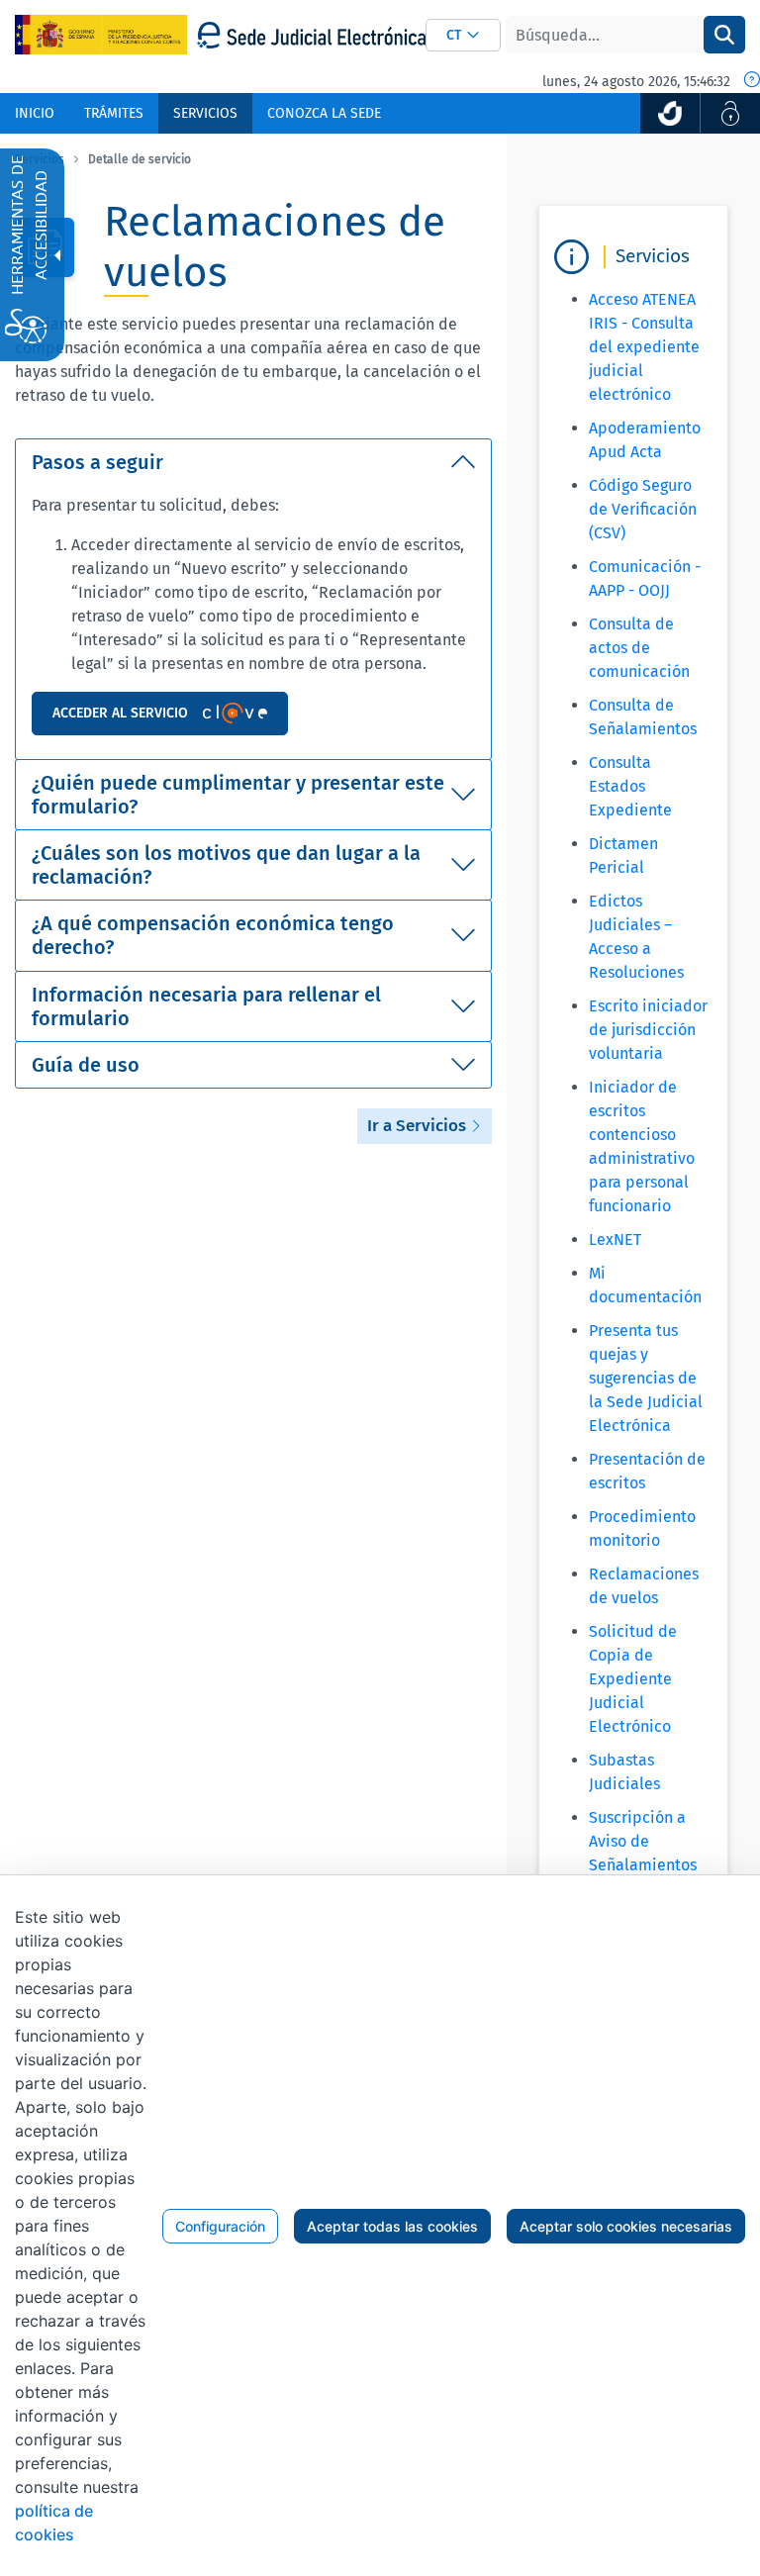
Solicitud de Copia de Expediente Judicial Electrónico (633, 1679)
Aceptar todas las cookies (392, 2226)
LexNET (615, 1240)
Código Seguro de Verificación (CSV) (643, 509)
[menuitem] (35, 113)
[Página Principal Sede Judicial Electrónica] (311, 35)
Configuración (220, 2226)
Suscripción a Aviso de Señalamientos (643, 1841)
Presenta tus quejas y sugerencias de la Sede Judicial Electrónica (646, 1378)
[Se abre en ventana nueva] (670, 113)
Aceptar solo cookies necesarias (626, 2226)
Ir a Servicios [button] (419, 1126)
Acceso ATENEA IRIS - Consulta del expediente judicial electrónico (644, 347)
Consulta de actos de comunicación (639, 648)
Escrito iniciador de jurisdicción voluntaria (648, 1030)
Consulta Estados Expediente (630, 786)
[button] (463, 35)
